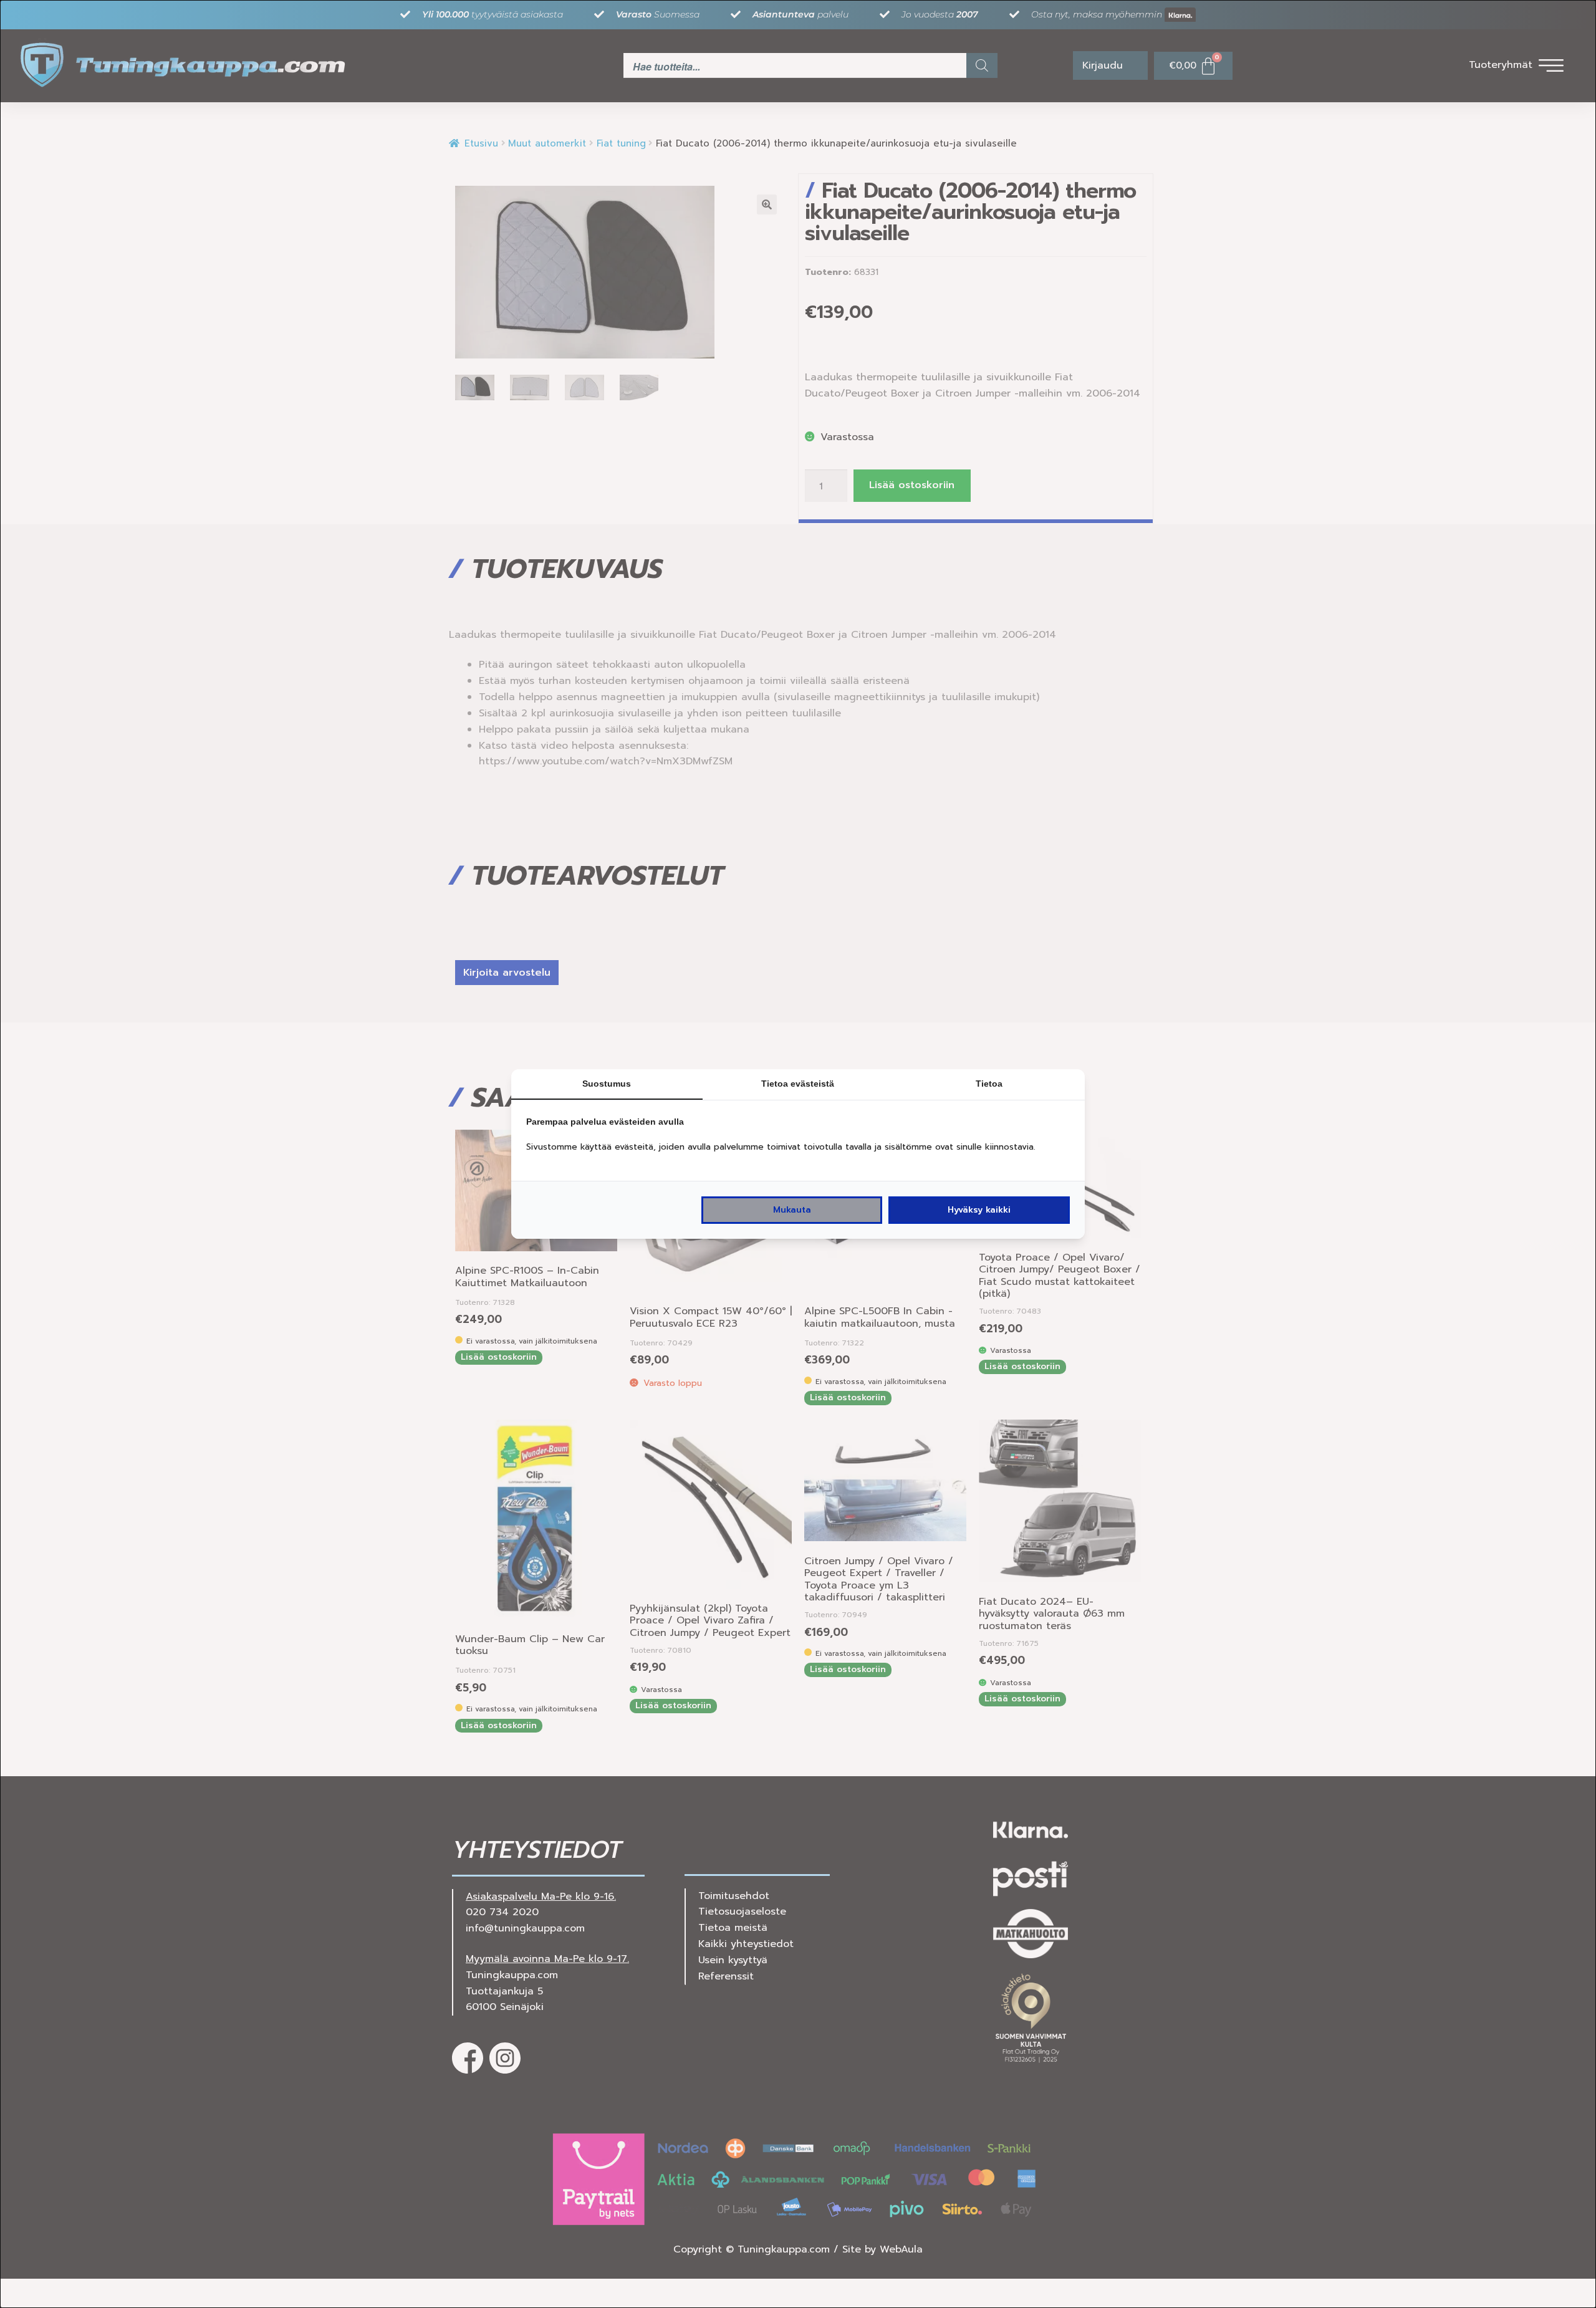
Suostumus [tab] (607, 1084)
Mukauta (792, 1210)
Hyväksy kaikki (979, 1210)
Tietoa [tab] (989, 1084)
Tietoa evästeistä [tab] (798, 1084)
